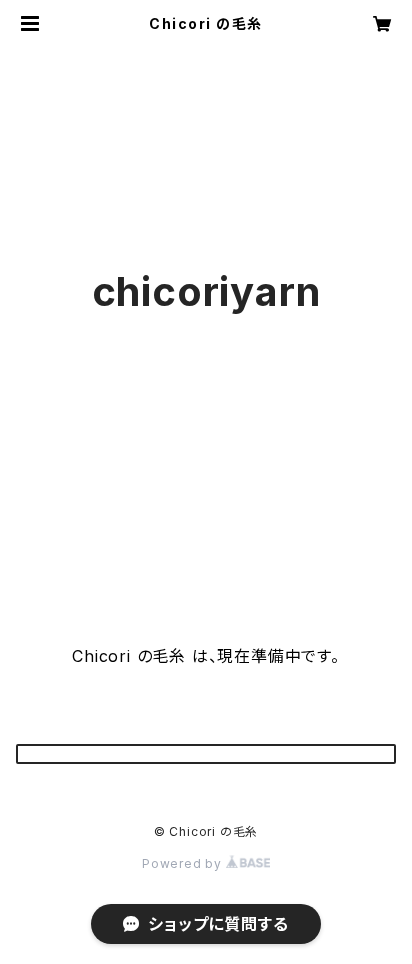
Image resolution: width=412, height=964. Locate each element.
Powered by (184, 863)
